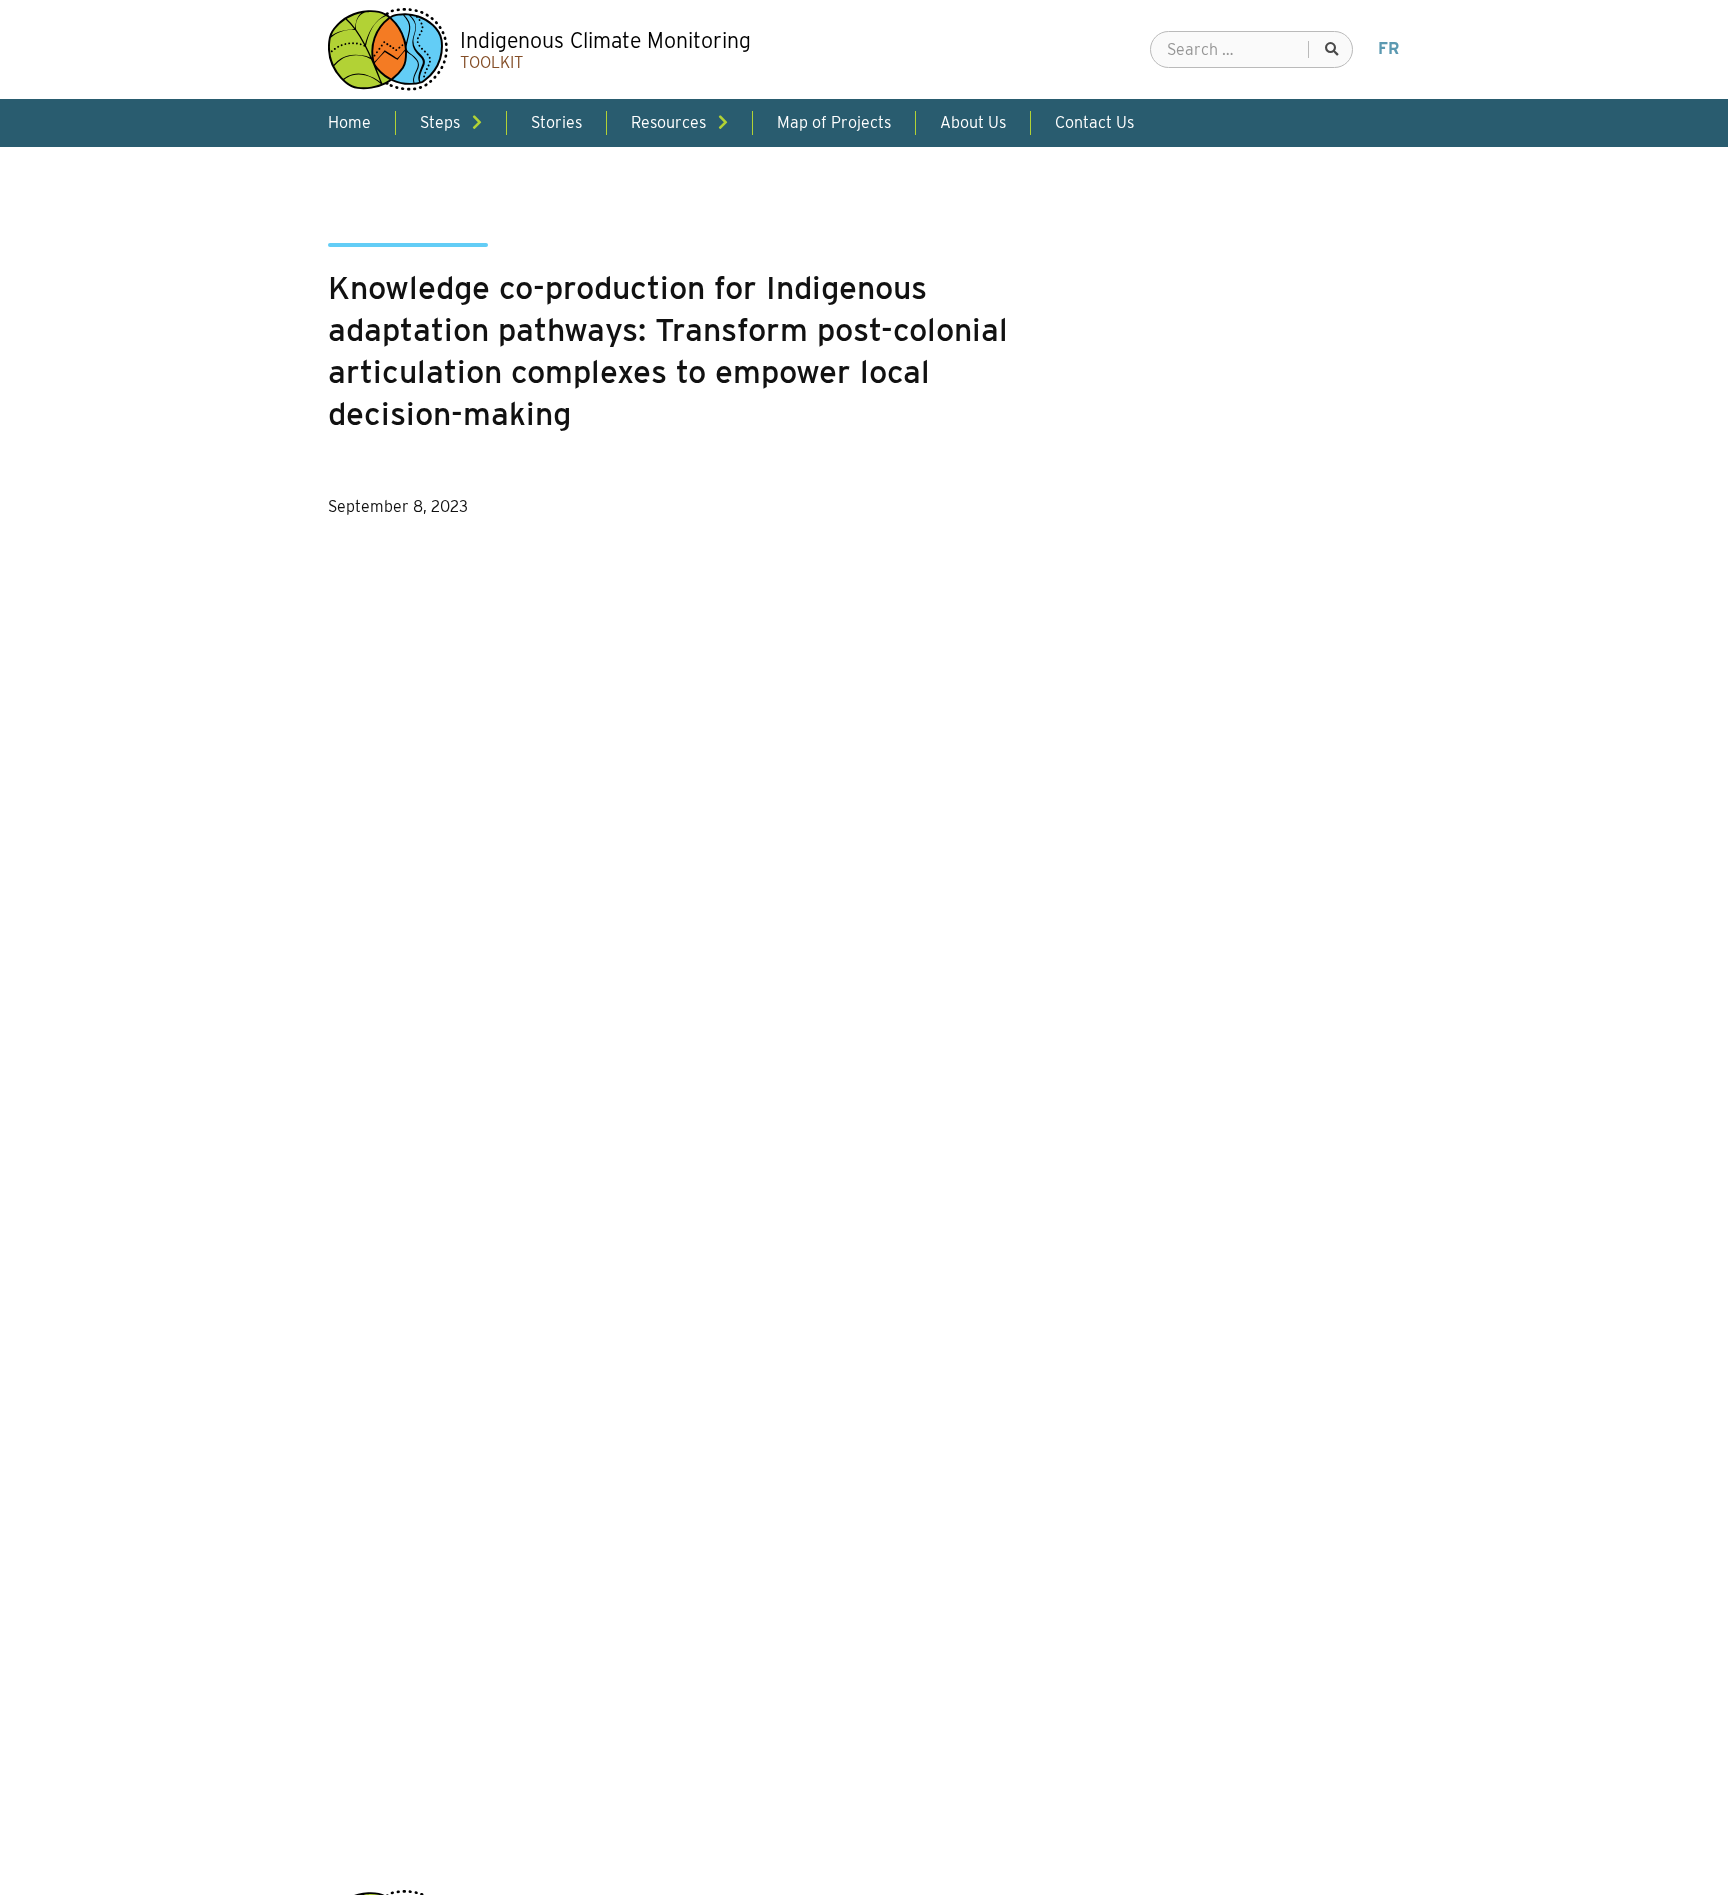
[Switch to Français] (1388, 49)
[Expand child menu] (477, 122)
